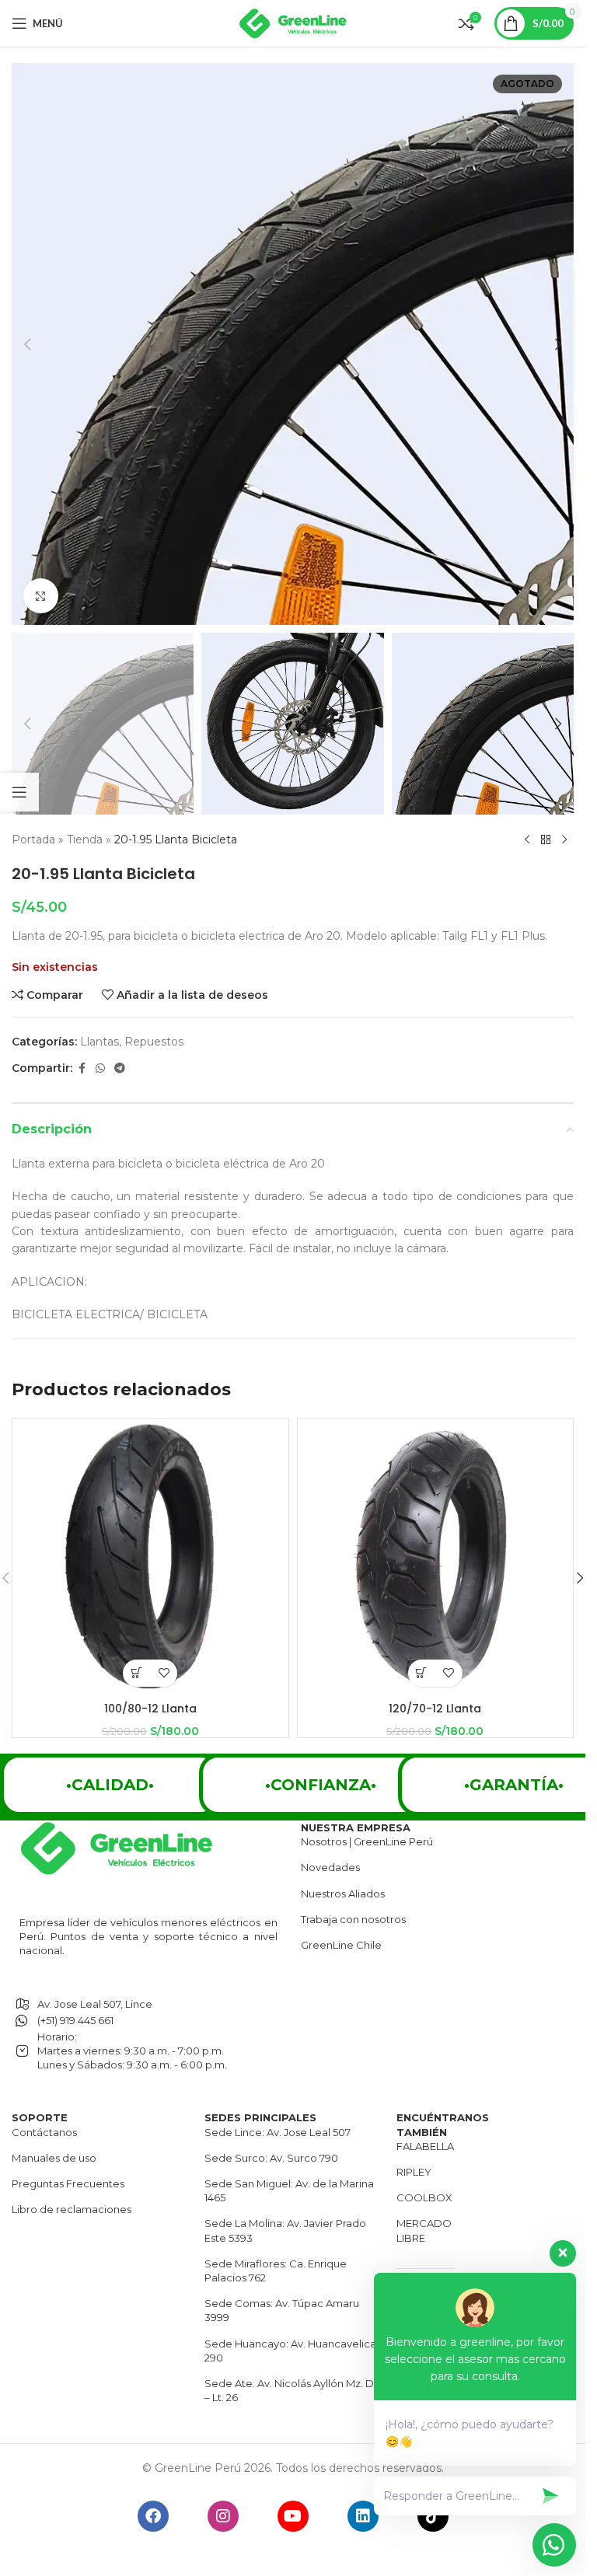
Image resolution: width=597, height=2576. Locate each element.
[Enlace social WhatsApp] (100, 1068)
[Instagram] (223, 2516)
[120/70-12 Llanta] (436, 1557)
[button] (27, 344)
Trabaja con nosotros (353, 1919)
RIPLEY (414, 2172)
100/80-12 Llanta (150, 1709)
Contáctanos (44, 2132)
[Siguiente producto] (564, 839)
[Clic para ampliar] (41, 596)
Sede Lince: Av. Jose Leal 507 (278, 2132)
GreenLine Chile (341, 1945)
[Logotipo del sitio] (293, 23)
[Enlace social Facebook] (82, 1068)
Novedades (330, 1867)
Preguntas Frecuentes (68, 2183)
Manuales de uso (54, 2158)
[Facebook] (153, 2516)
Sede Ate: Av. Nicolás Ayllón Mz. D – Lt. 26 (289, 2390)
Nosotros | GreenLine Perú (367, 1841)
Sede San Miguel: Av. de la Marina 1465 (289, 2190)
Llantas (99, 1042)
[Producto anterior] (527, 839)
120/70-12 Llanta (435, 1709)
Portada (33, 839)
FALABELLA (425, 2146)
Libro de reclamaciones (72, 2209)
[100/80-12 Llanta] (150, 1557)
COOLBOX (424, 2197)
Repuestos (154, 1042)
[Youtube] (293, 2516)
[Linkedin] (363, 2516)
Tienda (85, 839)
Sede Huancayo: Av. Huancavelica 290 (290, 2351)
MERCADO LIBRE (424, 2230)
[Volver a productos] (546, 839)
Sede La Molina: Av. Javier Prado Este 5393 (285, 2230)
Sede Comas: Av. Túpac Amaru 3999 (282, 2310)
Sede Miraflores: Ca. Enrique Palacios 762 (276, 2271)
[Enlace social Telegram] (120, 1068)
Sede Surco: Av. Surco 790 (271, 2158)
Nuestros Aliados (343, 1894)
